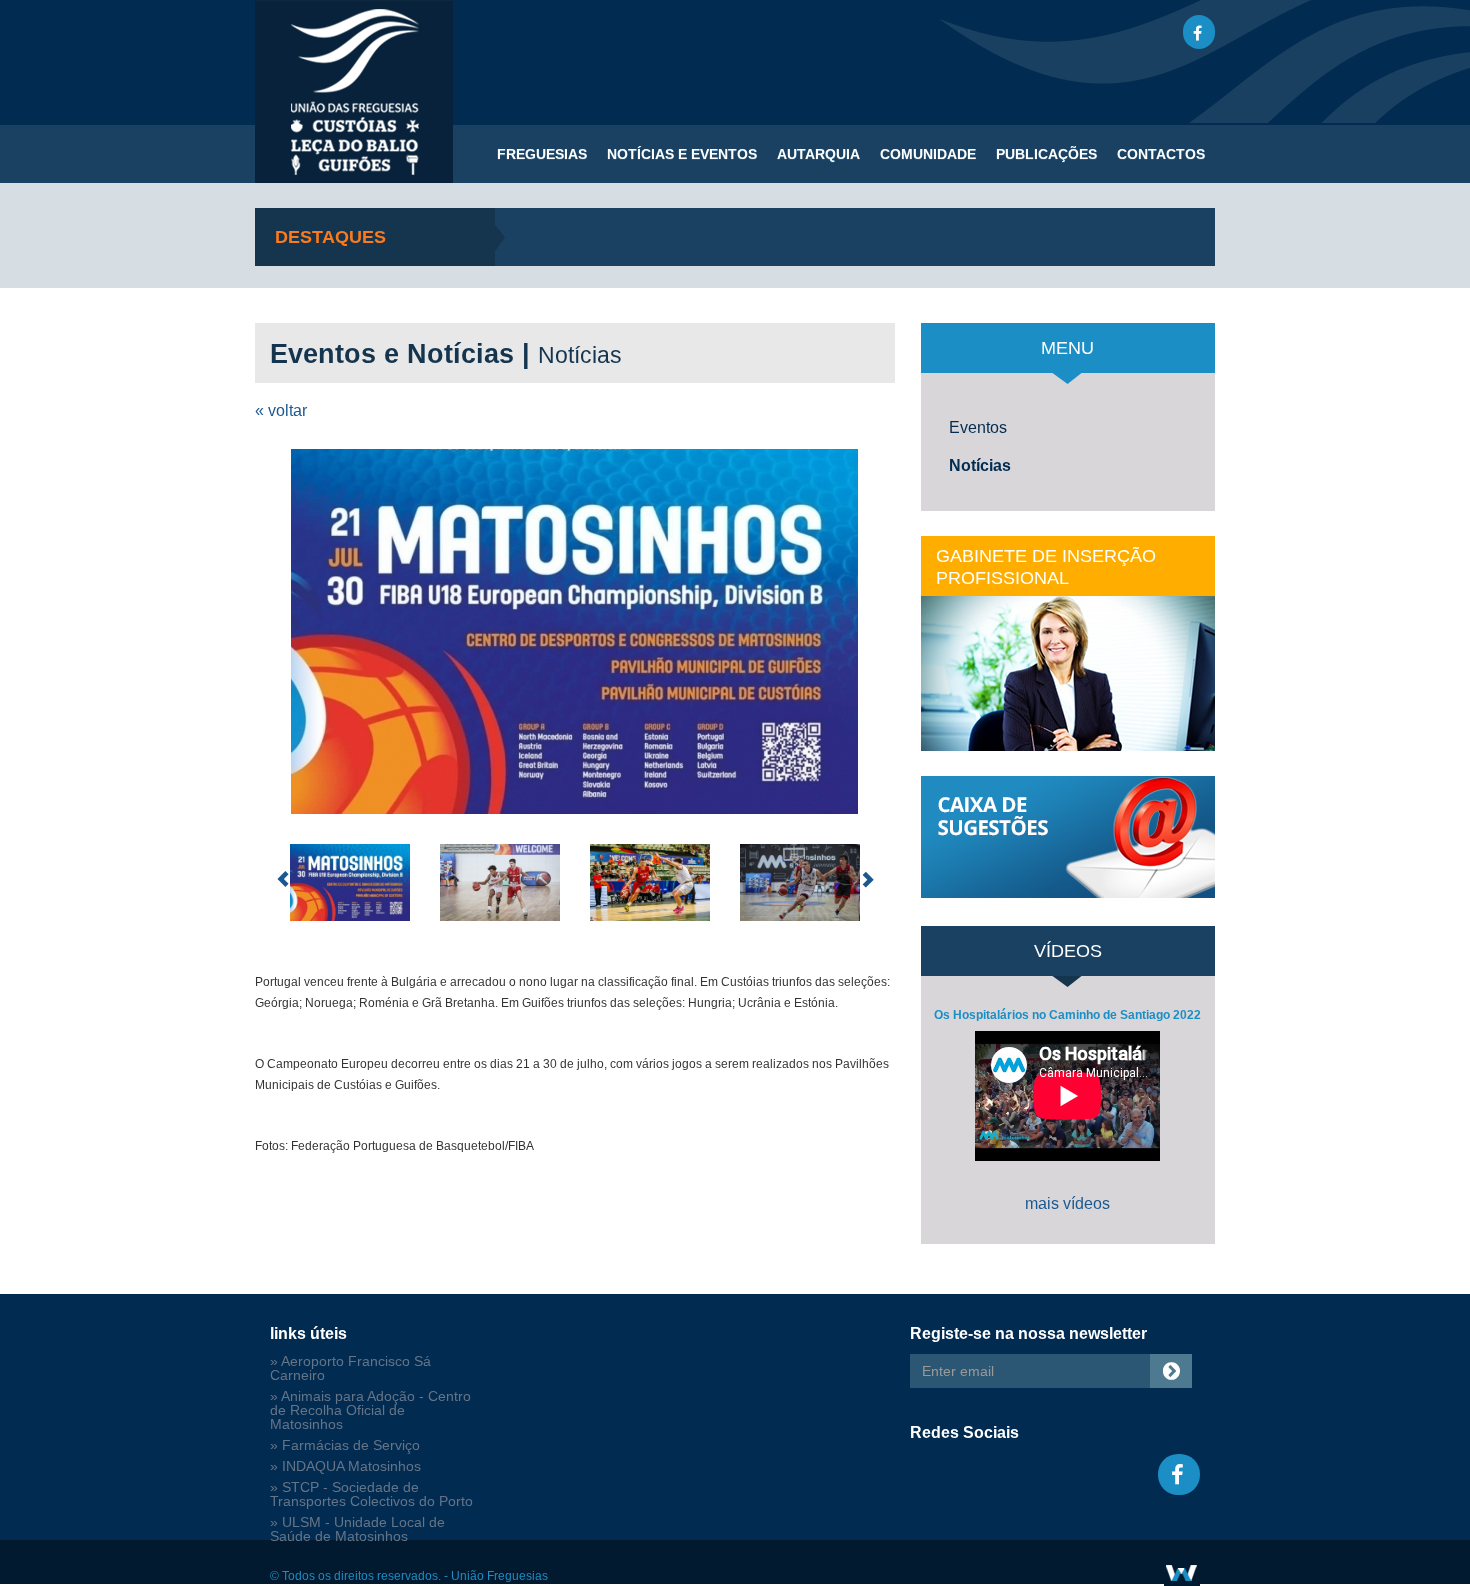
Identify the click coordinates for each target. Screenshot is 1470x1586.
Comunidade (928, 154)
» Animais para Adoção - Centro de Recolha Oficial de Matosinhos (370, 1410)
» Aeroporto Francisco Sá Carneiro (350, 1368)
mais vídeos (1067, 1203)
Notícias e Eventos (682, 154)
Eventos (978, 427)
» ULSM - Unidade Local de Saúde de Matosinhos (357, 1529)
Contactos (1161, 154)
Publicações (1046, 154)
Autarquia (818, 154)
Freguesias (542, 154)
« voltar (281, 410)
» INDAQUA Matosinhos (345, 1466)
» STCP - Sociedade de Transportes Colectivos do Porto (371, 1494)
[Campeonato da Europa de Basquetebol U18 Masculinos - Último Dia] (575, 631)
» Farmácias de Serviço (345, 1445)
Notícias (980, 465)
